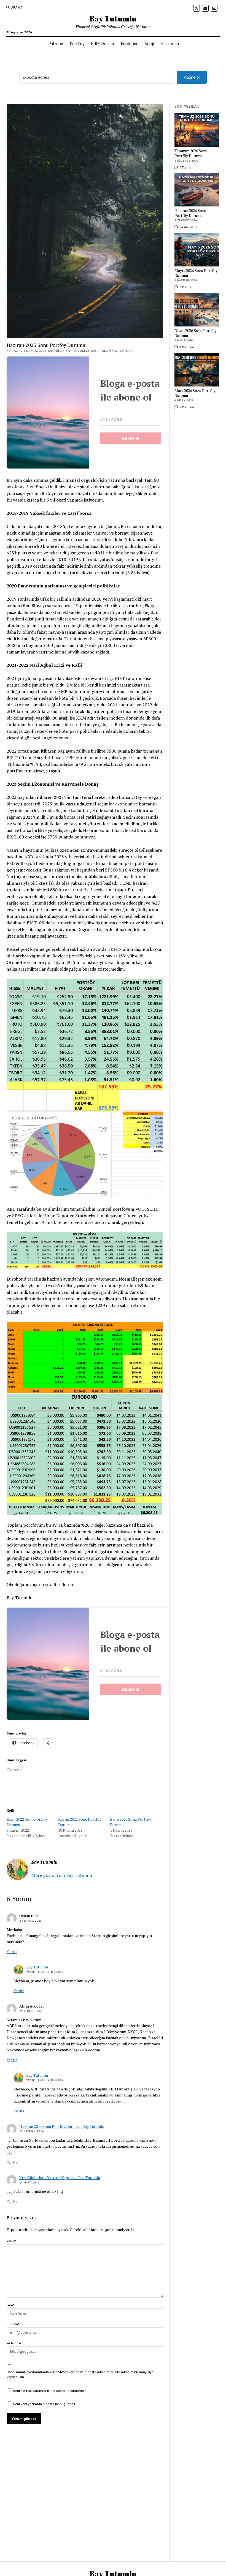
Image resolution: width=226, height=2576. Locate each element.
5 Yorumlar (187, 407)
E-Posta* (13, 2324)
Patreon (56, 43)
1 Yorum (185, 167)
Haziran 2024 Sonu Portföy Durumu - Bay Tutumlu (62, 2126)
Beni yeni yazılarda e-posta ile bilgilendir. (45, 2404)
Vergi (149, 43)
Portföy (77, 43)
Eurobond (130, 43)
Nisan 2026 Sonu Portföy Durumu (196, 333)
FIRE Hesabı (103, 43)
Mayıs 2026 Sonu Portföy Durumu (196, 273)
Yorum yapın (188, 227)
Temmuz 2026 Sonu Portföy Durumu (191, 153)
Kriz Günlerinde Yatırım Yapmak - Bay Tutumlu (60, 2178)
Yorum (11, 2241)
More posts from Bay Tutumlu (62, 1875)
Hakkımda (170, 43)
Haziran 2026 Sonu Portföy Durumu (190, 213)
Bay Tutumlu (113, 18)
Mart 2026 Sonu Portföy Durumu (195, 393)
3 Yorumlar (187, 347)
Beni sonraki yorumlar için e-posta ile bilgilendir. (50, 2391)
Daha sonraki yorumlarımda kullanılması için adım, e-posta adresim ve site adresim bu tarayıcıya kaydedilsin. (80, 2374)
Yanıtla (12, 1952)
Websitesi (14, 2343)
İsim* (10, 2305)
